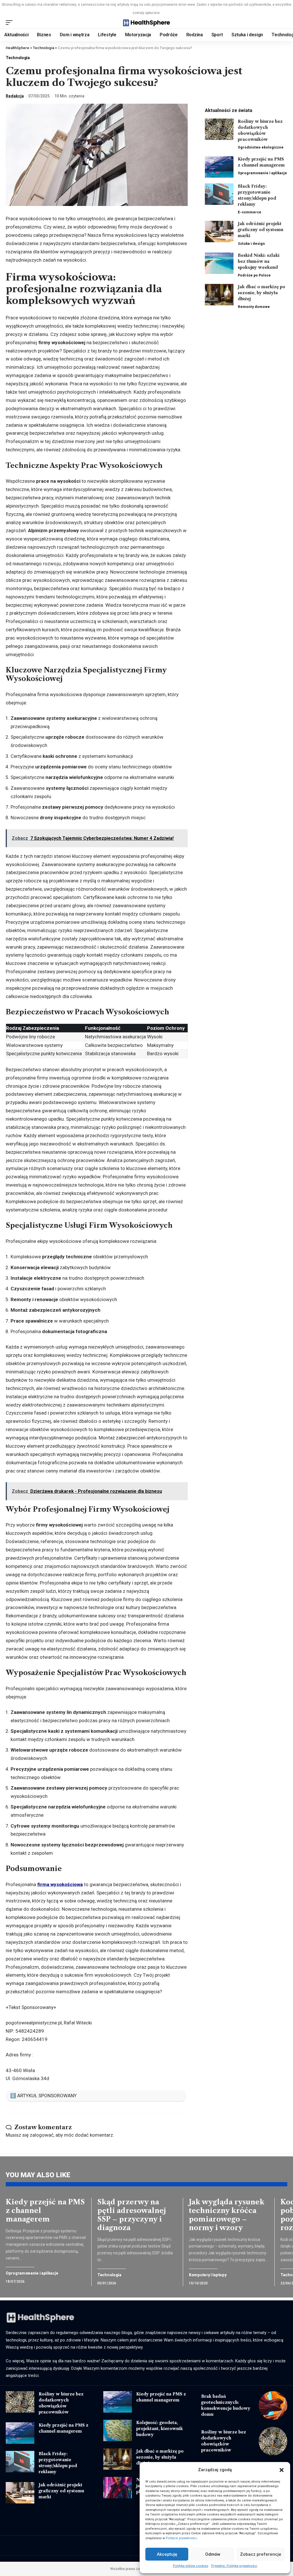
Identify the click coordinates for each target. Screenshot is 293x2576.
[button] (282, 2470)
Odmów (213, 2554)
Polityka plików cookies (191, 2566)
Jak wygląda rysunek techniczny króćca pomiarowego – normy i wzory (227, 2215)
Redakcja (15, 96)
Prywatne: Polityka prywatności (234, 2566)
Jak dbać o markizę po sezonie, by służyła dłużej (262, 293)
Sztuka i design (251, 244)
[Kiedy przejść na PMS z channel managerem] (219, 167)
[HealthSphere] (146, 23)
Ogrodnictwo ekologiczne (261, 147)
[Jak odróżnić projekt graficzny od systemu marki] (219, 232)
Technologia (18, 58)
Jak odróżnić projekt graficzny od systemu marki (261, 230)
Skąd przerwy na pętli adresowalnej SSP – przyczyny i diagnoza (132, 2215)
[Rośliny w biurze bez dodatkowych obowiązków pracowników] (219, 129)
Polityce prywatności (181, 2538)
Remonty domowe (254, 307)
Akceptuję (167, 2554)
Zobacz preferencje (261, 2554)
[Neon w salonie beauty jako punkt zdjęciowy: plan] (118, 2488)
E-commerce (250, 212)
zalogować (42, 2135)
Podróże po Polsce (254, 275)
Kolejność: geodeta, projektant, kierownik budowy (160, 2429)
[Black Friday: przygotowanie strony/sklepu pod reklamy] (219, 194)
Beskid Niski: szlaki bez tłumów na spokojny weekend (259, 261)
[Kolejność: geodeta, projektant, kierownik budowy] (118, 2430)
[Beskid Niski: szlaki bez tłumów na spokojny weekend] (219, 263)
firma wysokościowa (60, 1884)
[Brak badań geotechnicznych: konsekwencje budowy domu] (273, 2405)
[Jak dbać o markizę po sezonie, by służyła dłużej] (219, 295)
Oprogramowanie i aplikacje (262, 173)
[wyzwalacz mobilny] (11, 23)
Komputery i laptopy (208, 2275)
